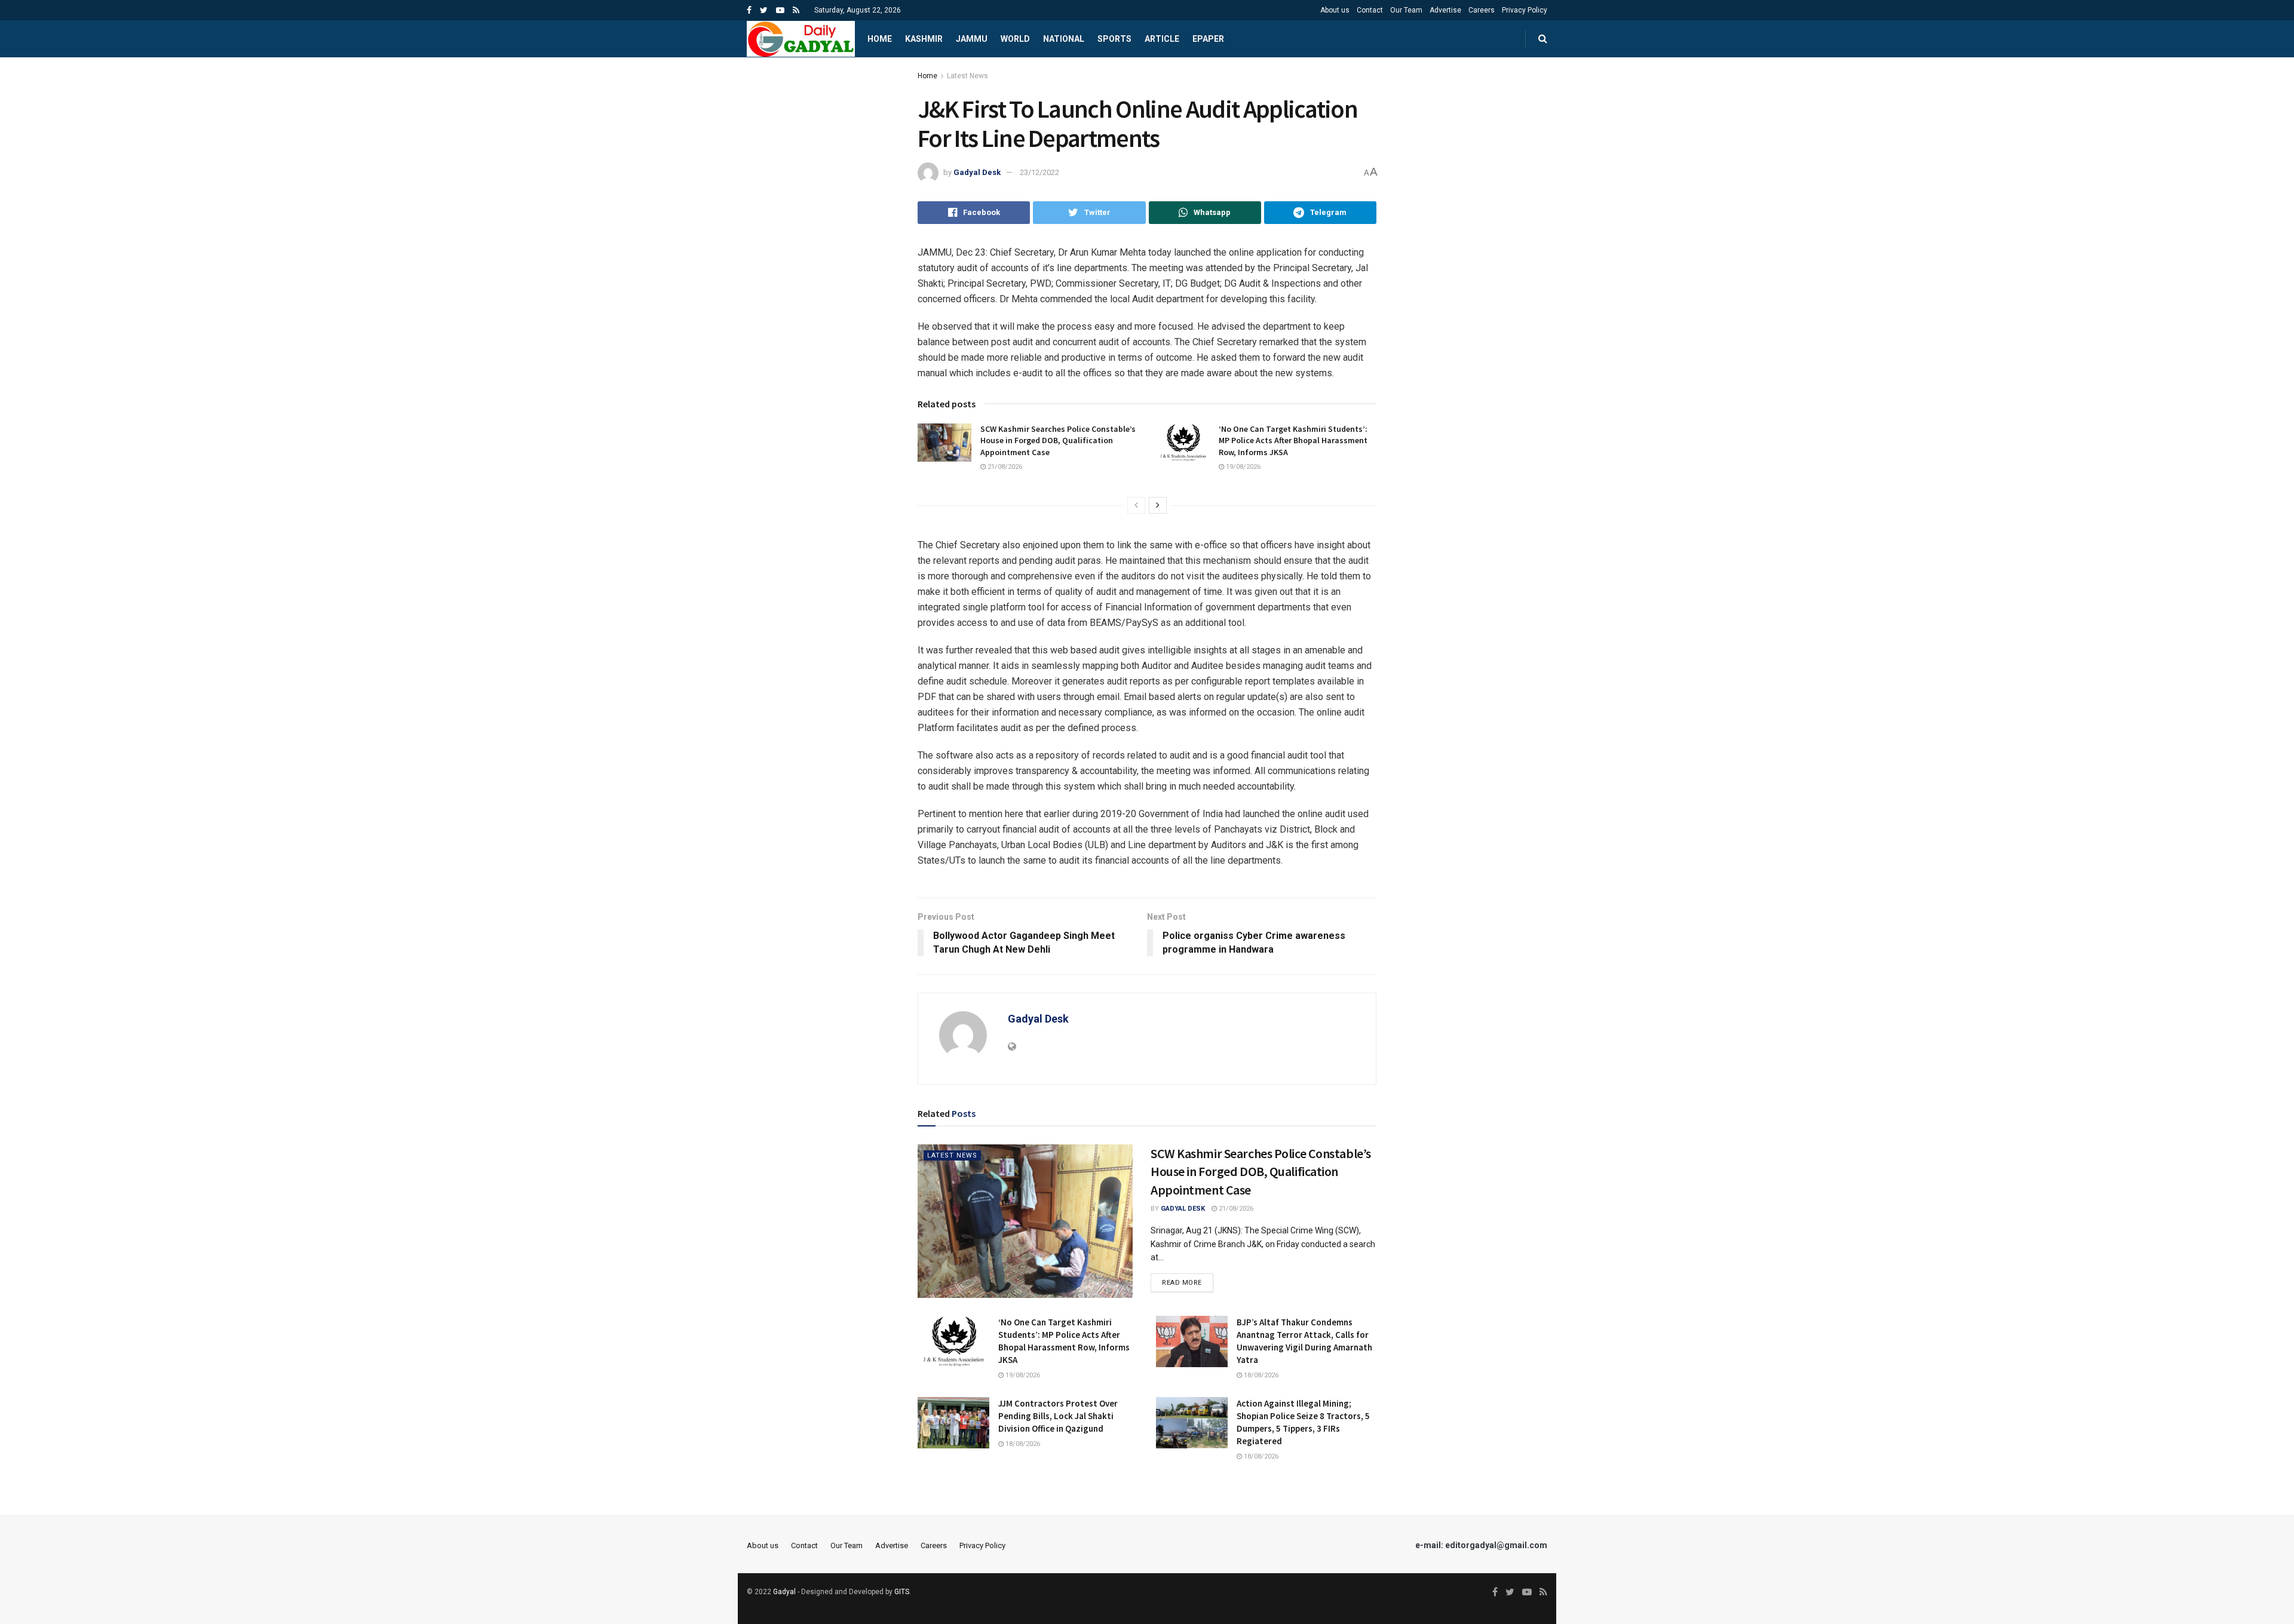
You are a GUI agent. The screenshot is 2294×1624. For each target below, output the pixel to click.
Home (880, 39)
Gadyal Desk (977, 172)
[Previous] (1136, 505)
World (1015, 39)
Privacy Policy (1525, 10)
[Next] (1158, 505)
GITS (902, 1592)
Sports (1114, 39)
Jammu (972, 39)
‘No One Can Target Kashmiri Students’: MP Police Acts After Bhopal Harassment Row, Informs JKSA (1293, 440)
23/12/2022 (1039, 172)
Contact (1370, 10)
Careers (1482, 10)
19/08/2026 (1242, 467)
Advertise (1445, 10)
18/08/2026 (1260, 1375)
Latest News (967, 76)
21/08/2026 (1004, 467)
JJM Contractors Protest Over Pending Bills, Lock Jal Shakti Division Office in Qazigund (1058, 1416)
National (1064, 39)
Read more (1182, 1283)
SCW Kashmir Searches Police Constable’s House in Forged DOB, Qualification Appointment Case (1058, 440)
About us (1335, 10)
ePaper (1208, 39)
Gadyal (784, 1592)
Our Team (1406, 10)
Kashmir (924, 39)
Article (1162, 39)
